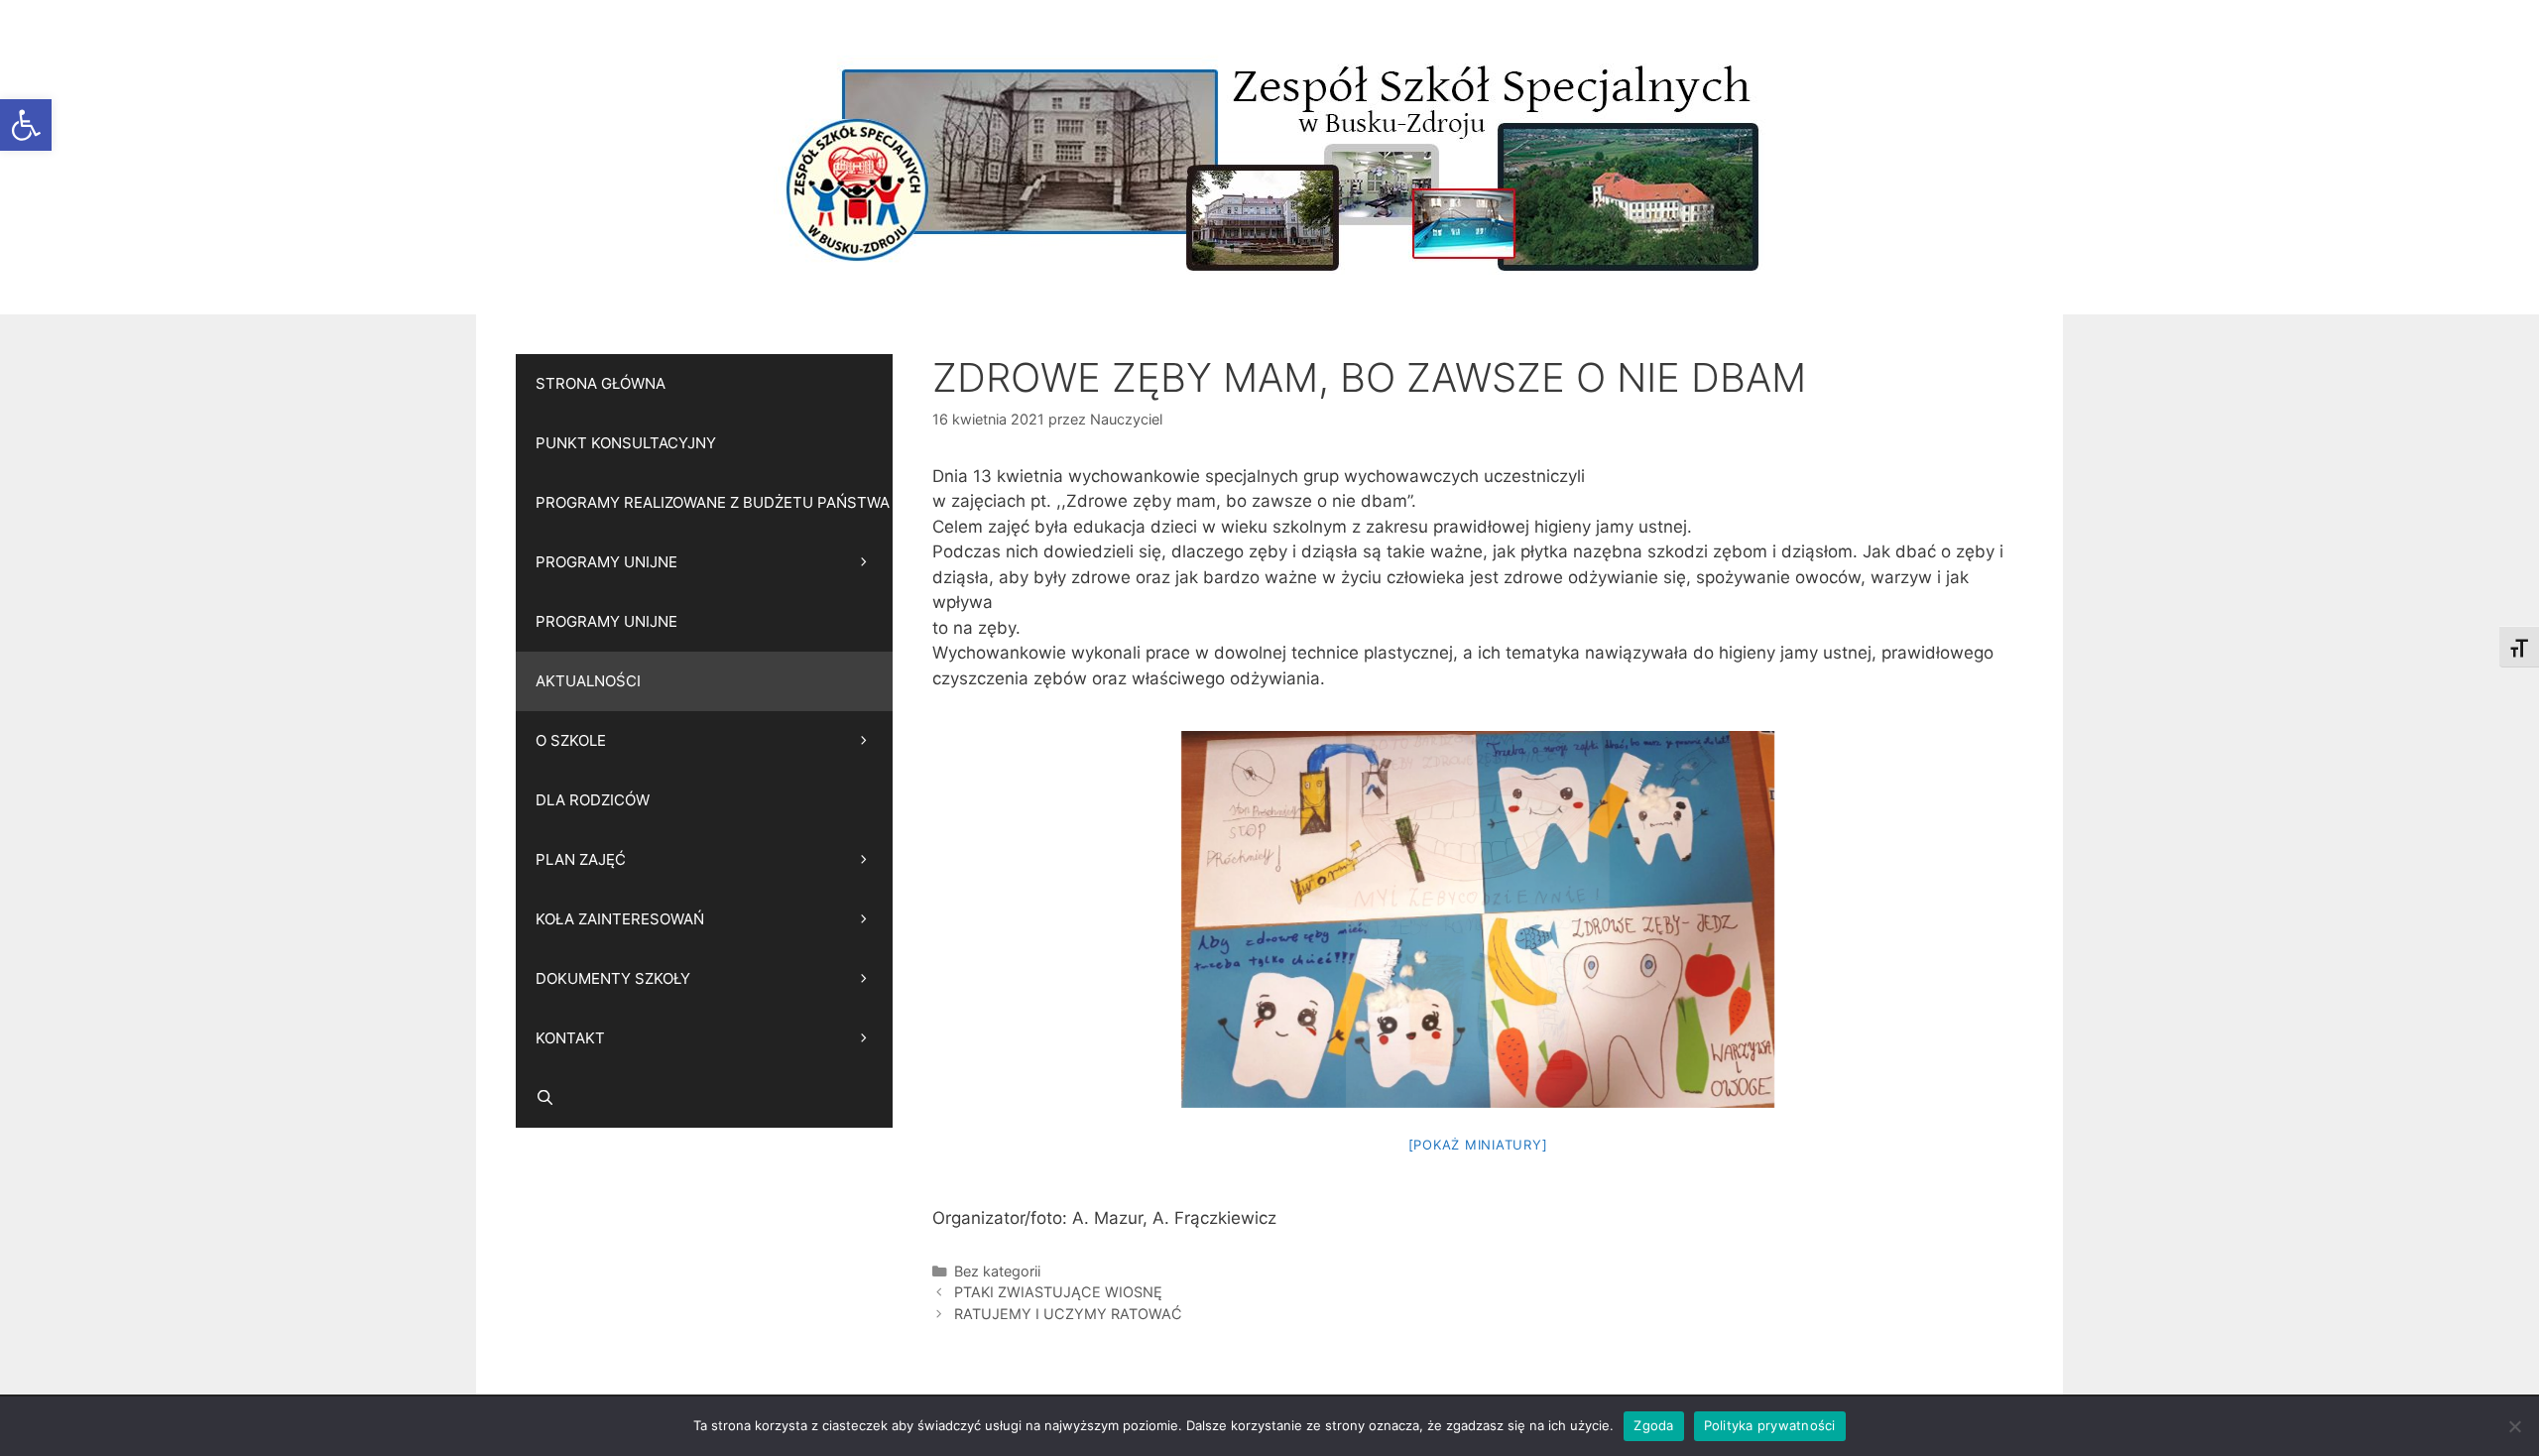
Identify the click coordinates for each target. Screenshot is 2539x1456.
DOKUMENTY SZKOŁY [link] (613, 978)
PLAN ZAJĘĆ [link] (581, 859)
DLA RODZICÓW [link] (593, 800)
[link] (26, 125)
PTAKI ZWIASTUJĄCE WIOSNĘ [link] (1058, 1292)
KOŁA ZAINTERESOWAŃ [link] (620, 919)
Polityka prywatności (1770, 1425)
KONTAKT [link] (570, 1038)
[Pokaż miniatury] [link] (1478, 1145)
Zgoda (1653, 1425)
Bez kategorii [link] (997, 1271)
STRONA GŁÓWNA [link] (601, 383)
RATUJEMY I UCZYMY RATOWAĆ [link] (1068, 1314)
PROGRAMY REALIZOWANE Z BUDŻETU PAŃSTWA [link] (713, 502)
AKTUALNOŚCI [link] (588, 681)
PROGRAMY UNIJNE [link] (606, 562)
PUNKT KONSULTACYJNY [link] (626, 443)
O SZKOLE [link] (571, 740)
